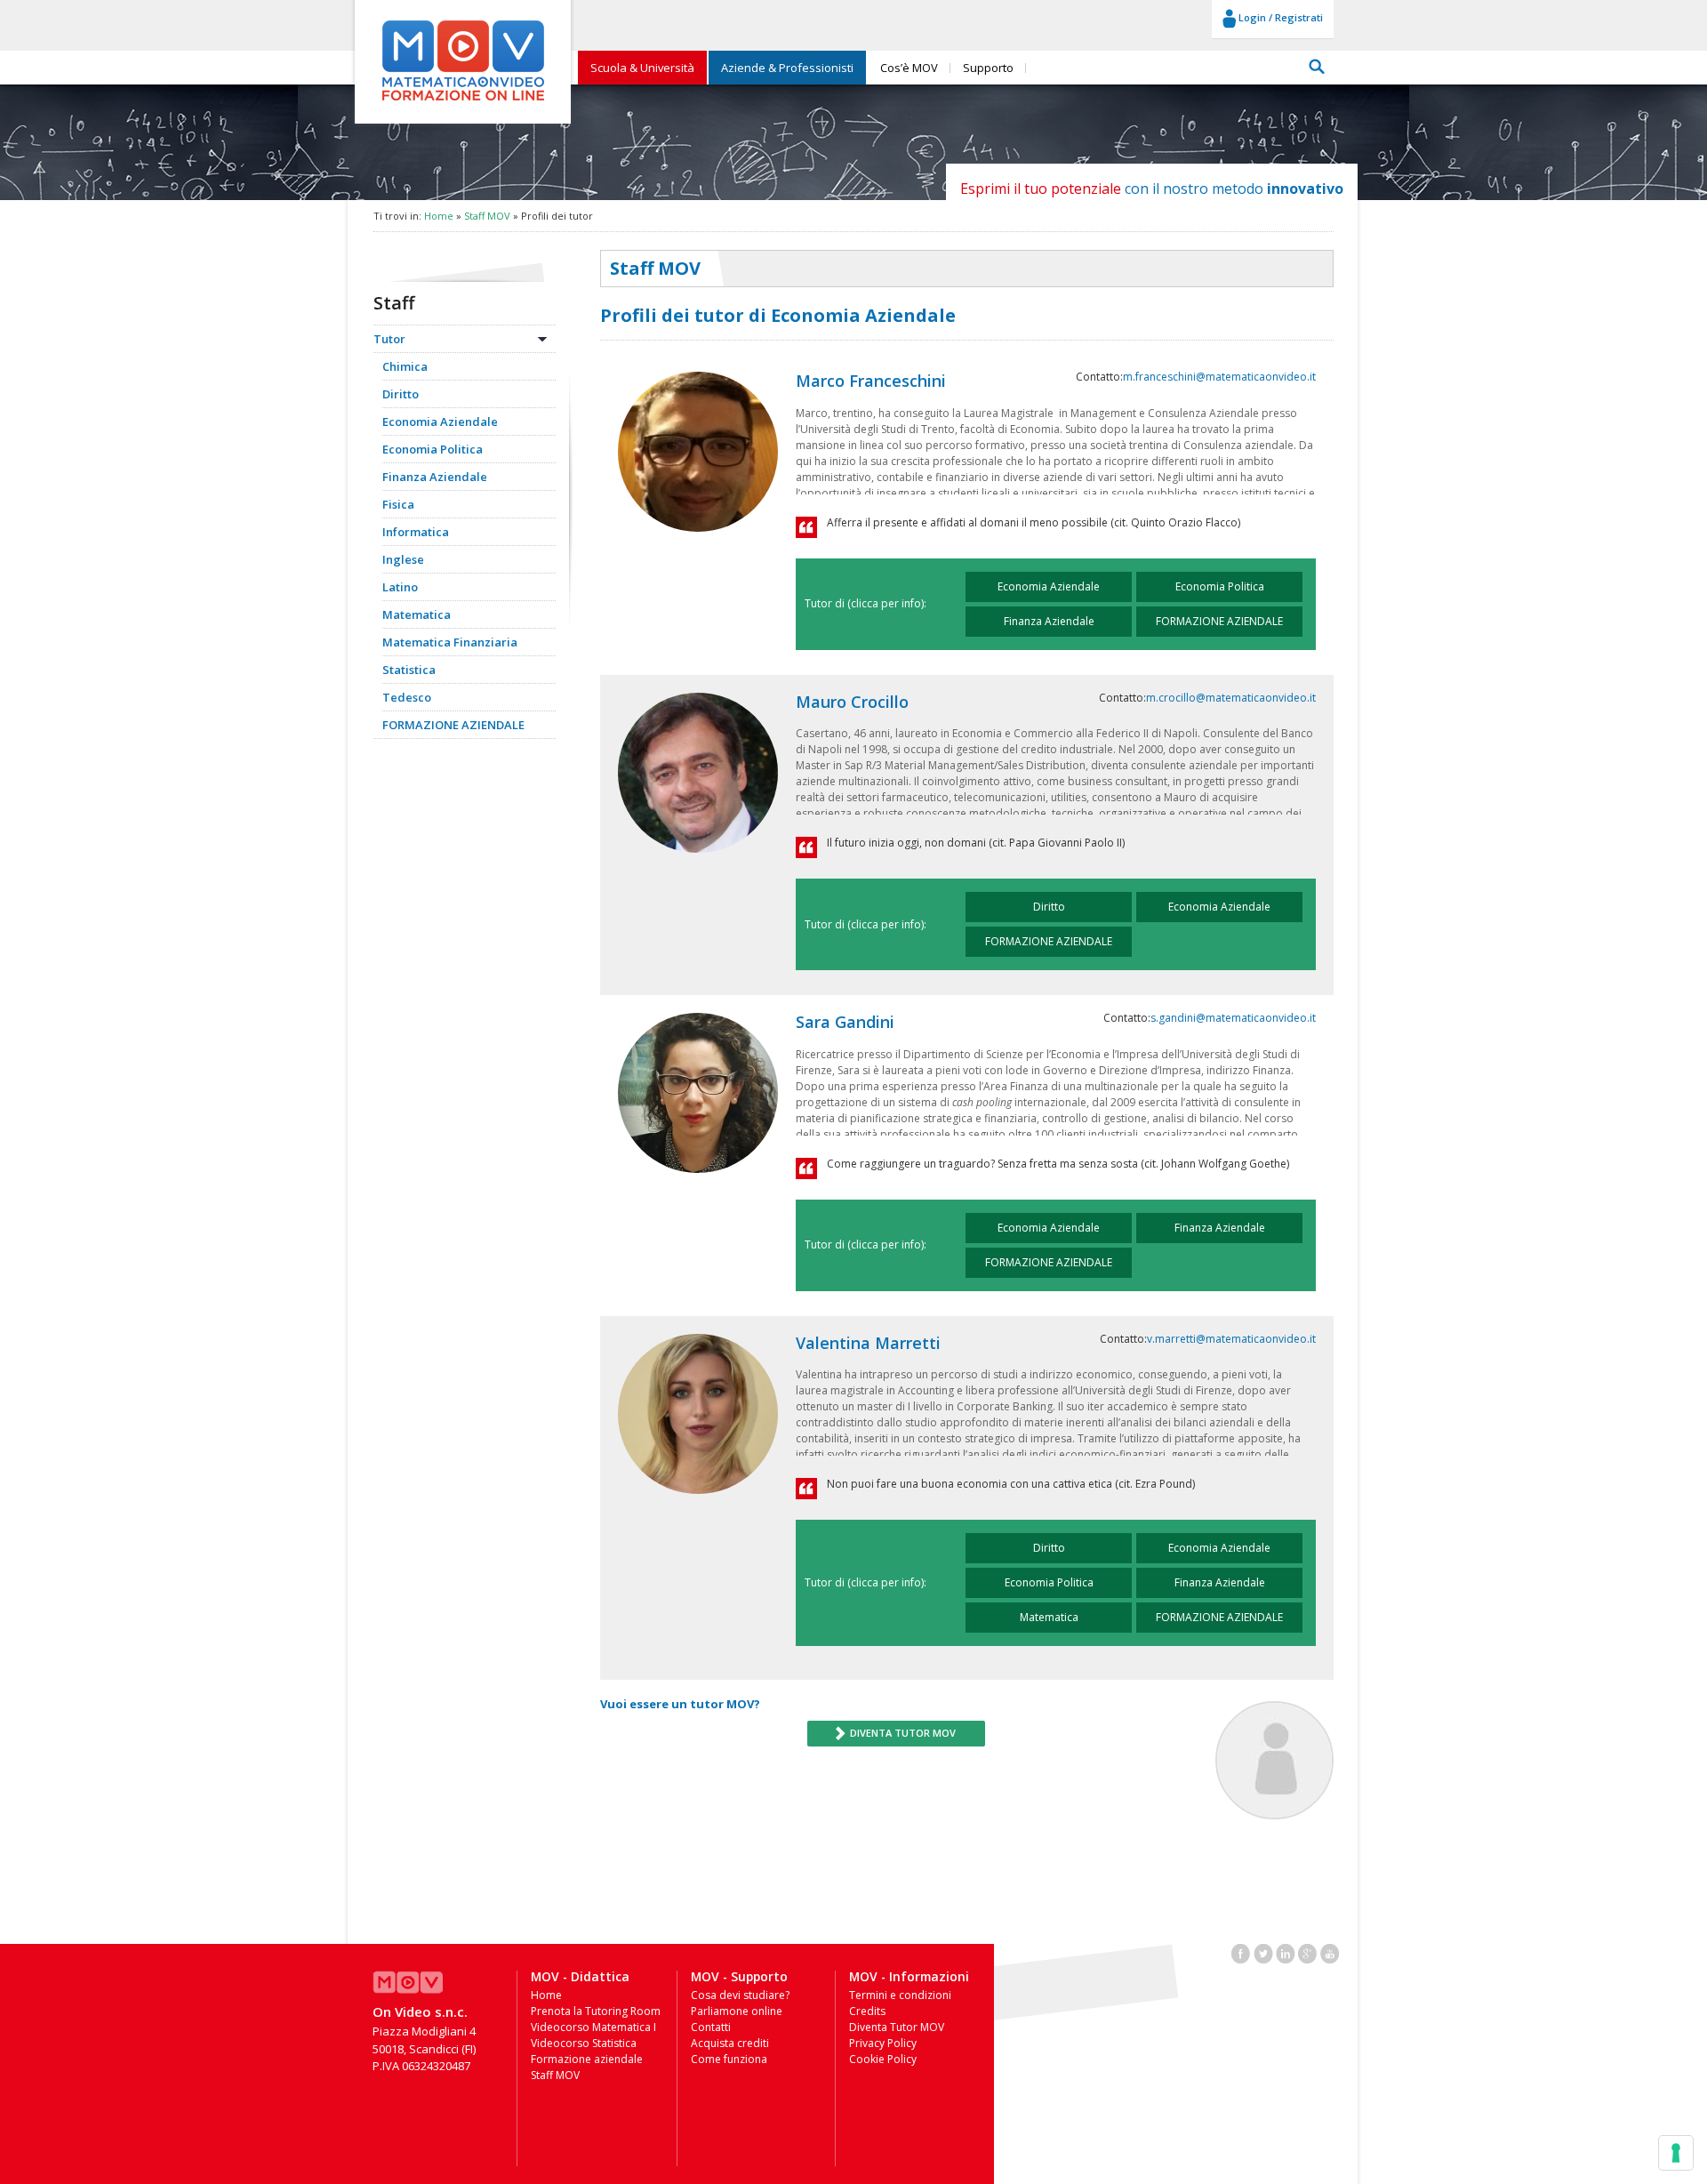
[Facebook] (1241, 1952)
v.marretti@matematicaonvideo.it (1231, 1339)
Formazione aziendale (587, 2059)
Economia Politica (433, 449)
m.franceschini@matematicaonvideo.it (1219, 377)
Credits (867, 2011)
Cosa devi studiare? (740, 1995)
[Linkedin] (1286, 1952)
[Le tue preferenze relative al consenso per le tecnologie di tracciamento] (1676, 2153)
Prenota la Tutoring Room (596, 2011)
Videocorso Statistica (584, 2043)
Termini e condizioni (900, 1995)
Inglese (403, 559)
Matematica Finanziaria (450, 642)
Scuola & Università (642, 68)
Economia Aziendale (440, 422)
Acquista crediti (730, 2043)
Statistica (409, 670)
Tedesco (407, 697)
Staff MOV (487, 216)
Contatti (711, 2027)
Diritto (401, 394)
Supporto (988, 68)
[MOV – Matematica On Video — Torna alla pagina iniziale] (463, 101)
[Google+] (1308, 1952)
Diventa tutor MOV (902, 1733)
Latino (400, 587)
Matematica (417, 614)
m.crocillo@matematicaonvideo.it (1231, 698)
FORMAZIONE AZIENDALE (453, 725)
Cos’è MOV (909, 68)
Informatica (416, 532)
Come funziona (729, 2059)
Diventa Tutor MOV (897, 2027)
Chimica (405, 366)
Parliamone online (737, 2011)
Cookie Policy (883, 2059)
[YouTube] (1330, 1952)
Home (439, 216)
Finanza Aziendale (435, 477)
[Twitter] (1263, 1952)
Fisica (398, 504)
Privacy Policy (883, 2043)
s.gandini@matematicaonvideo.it (1233, 1018)
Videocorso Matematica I (593, 2027)
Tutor (389, 339)
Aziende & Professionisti (787, 68)
